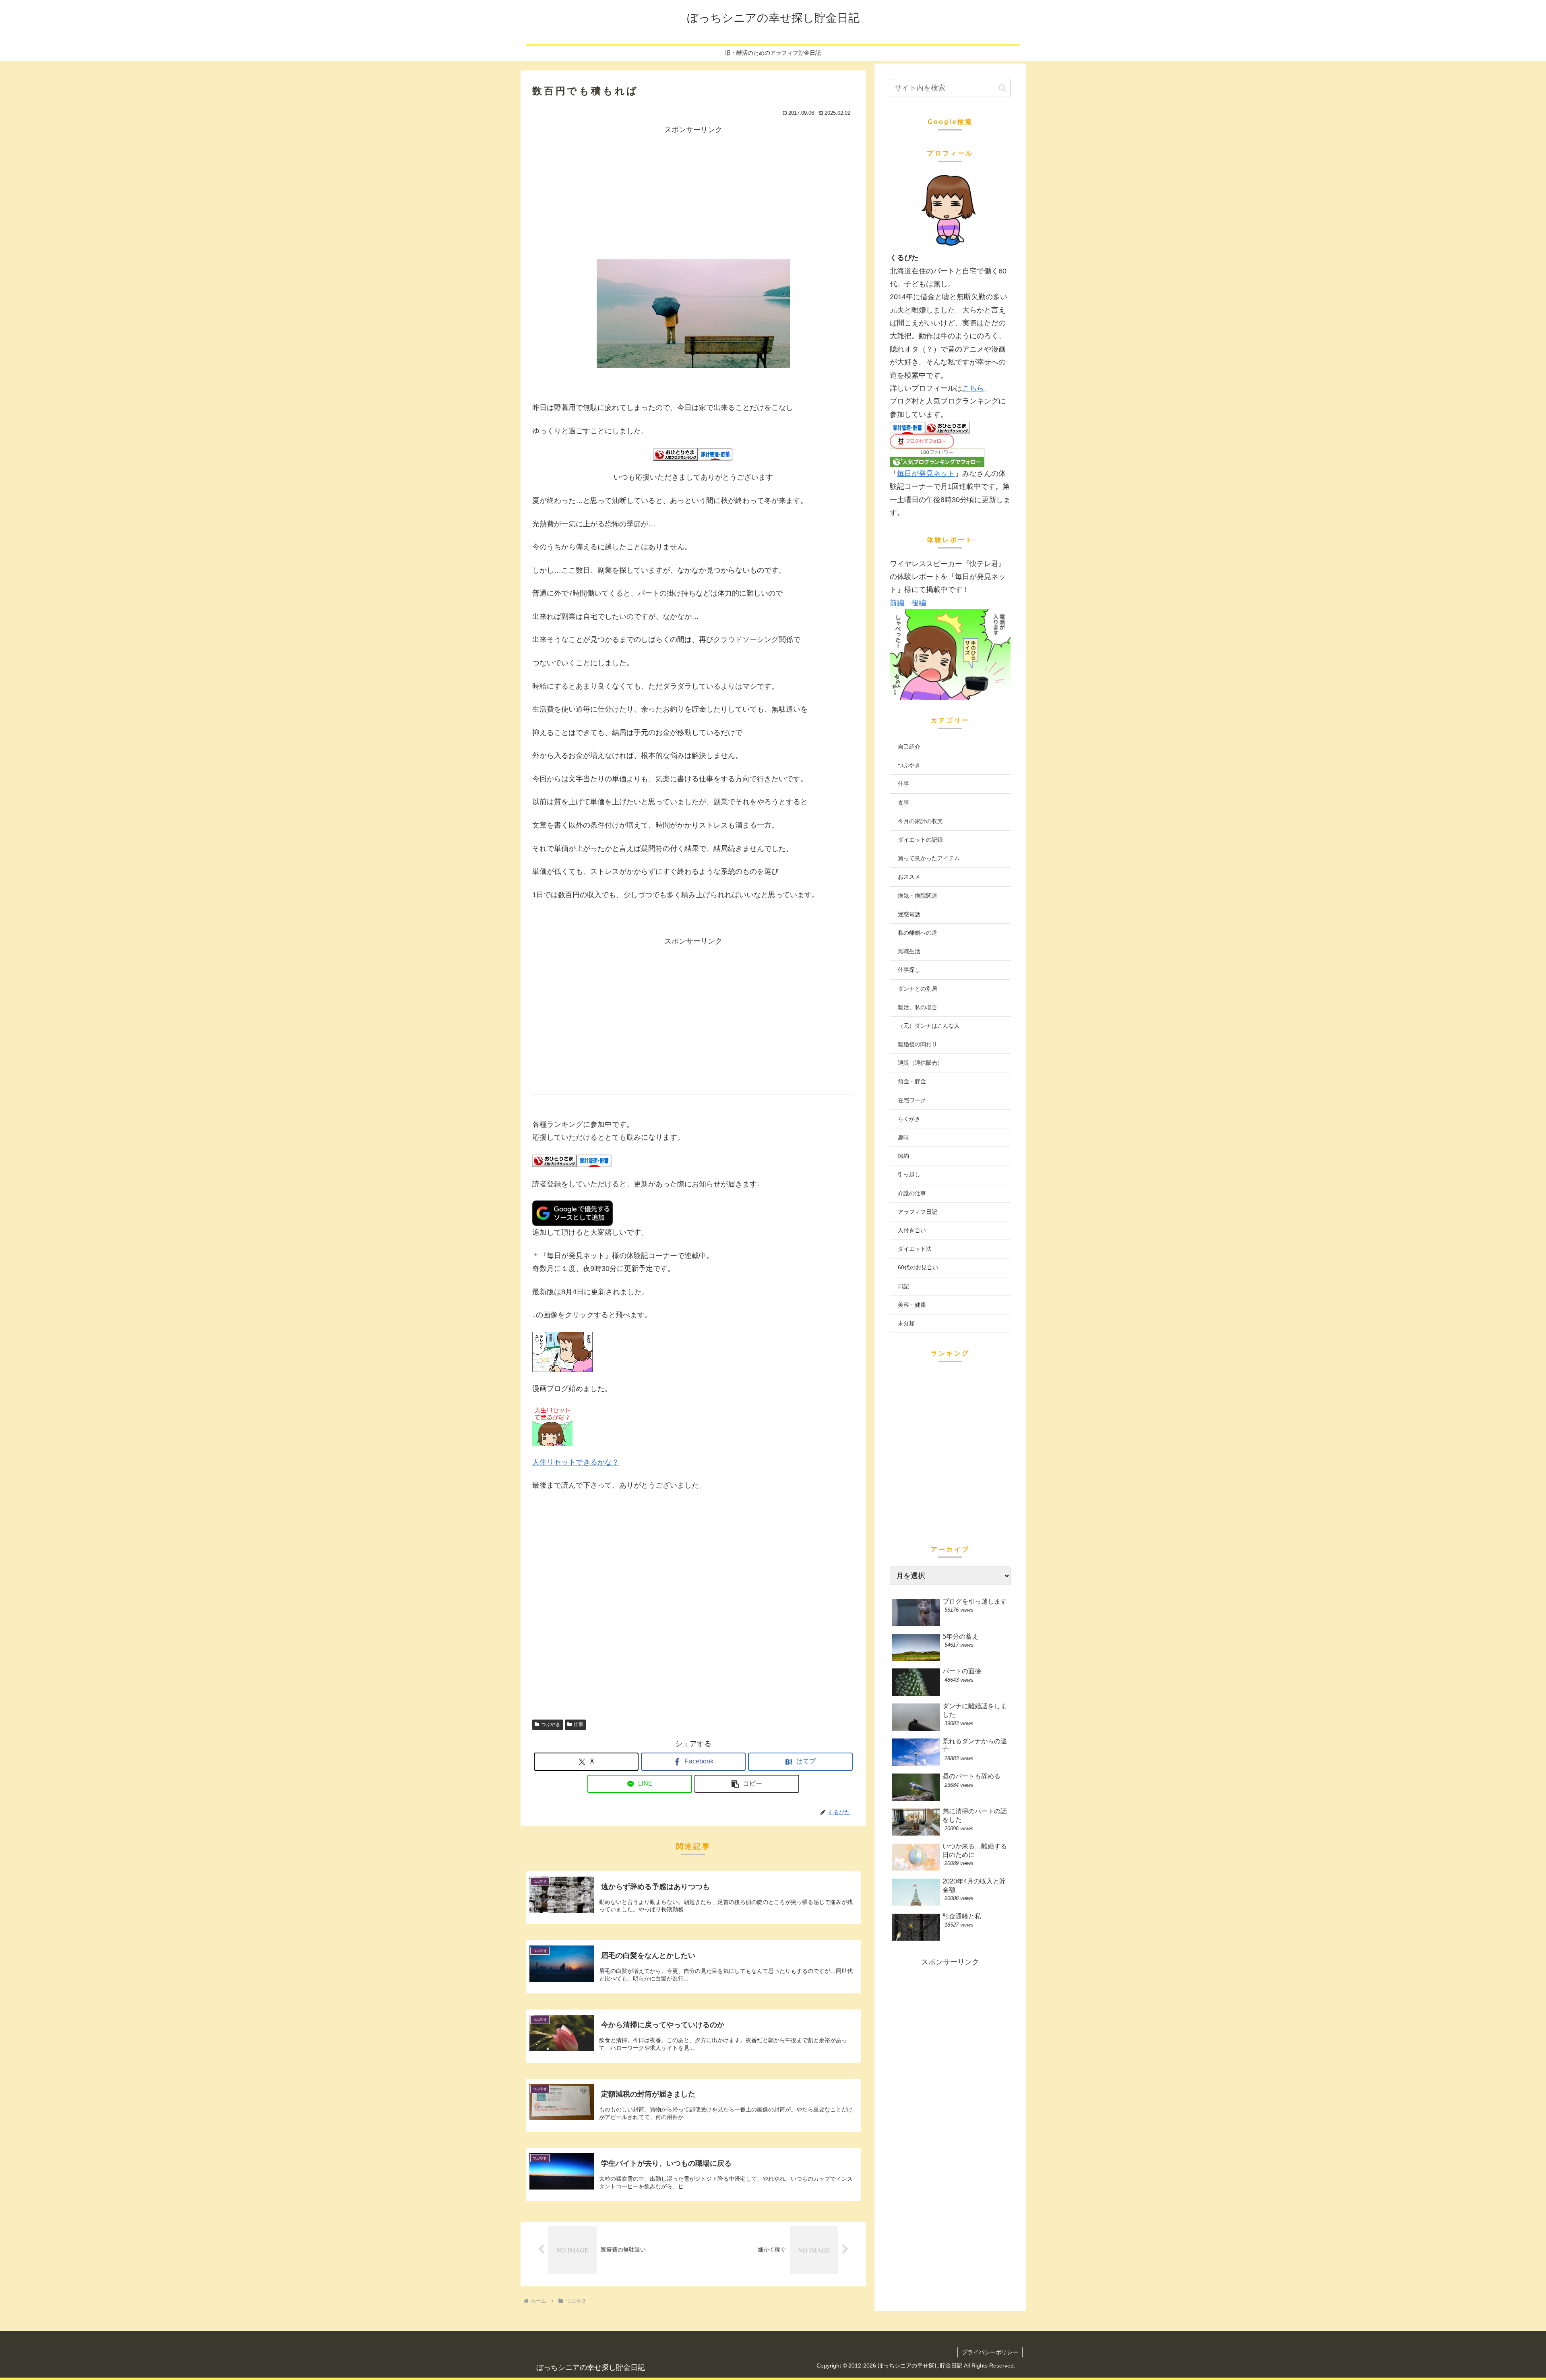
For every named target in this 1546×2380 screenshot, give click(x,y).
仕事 (579, 1724)
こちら (973, 388)
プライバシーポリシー (990, 2352)
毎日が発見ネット (926, 474)
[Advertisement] (693, 192)
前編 (897, 603)
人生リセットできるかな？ (576, 1462)
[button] (747, 1784)
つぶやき (551, 1724)
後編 (919, 603)
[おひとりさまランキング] (676, 454)
